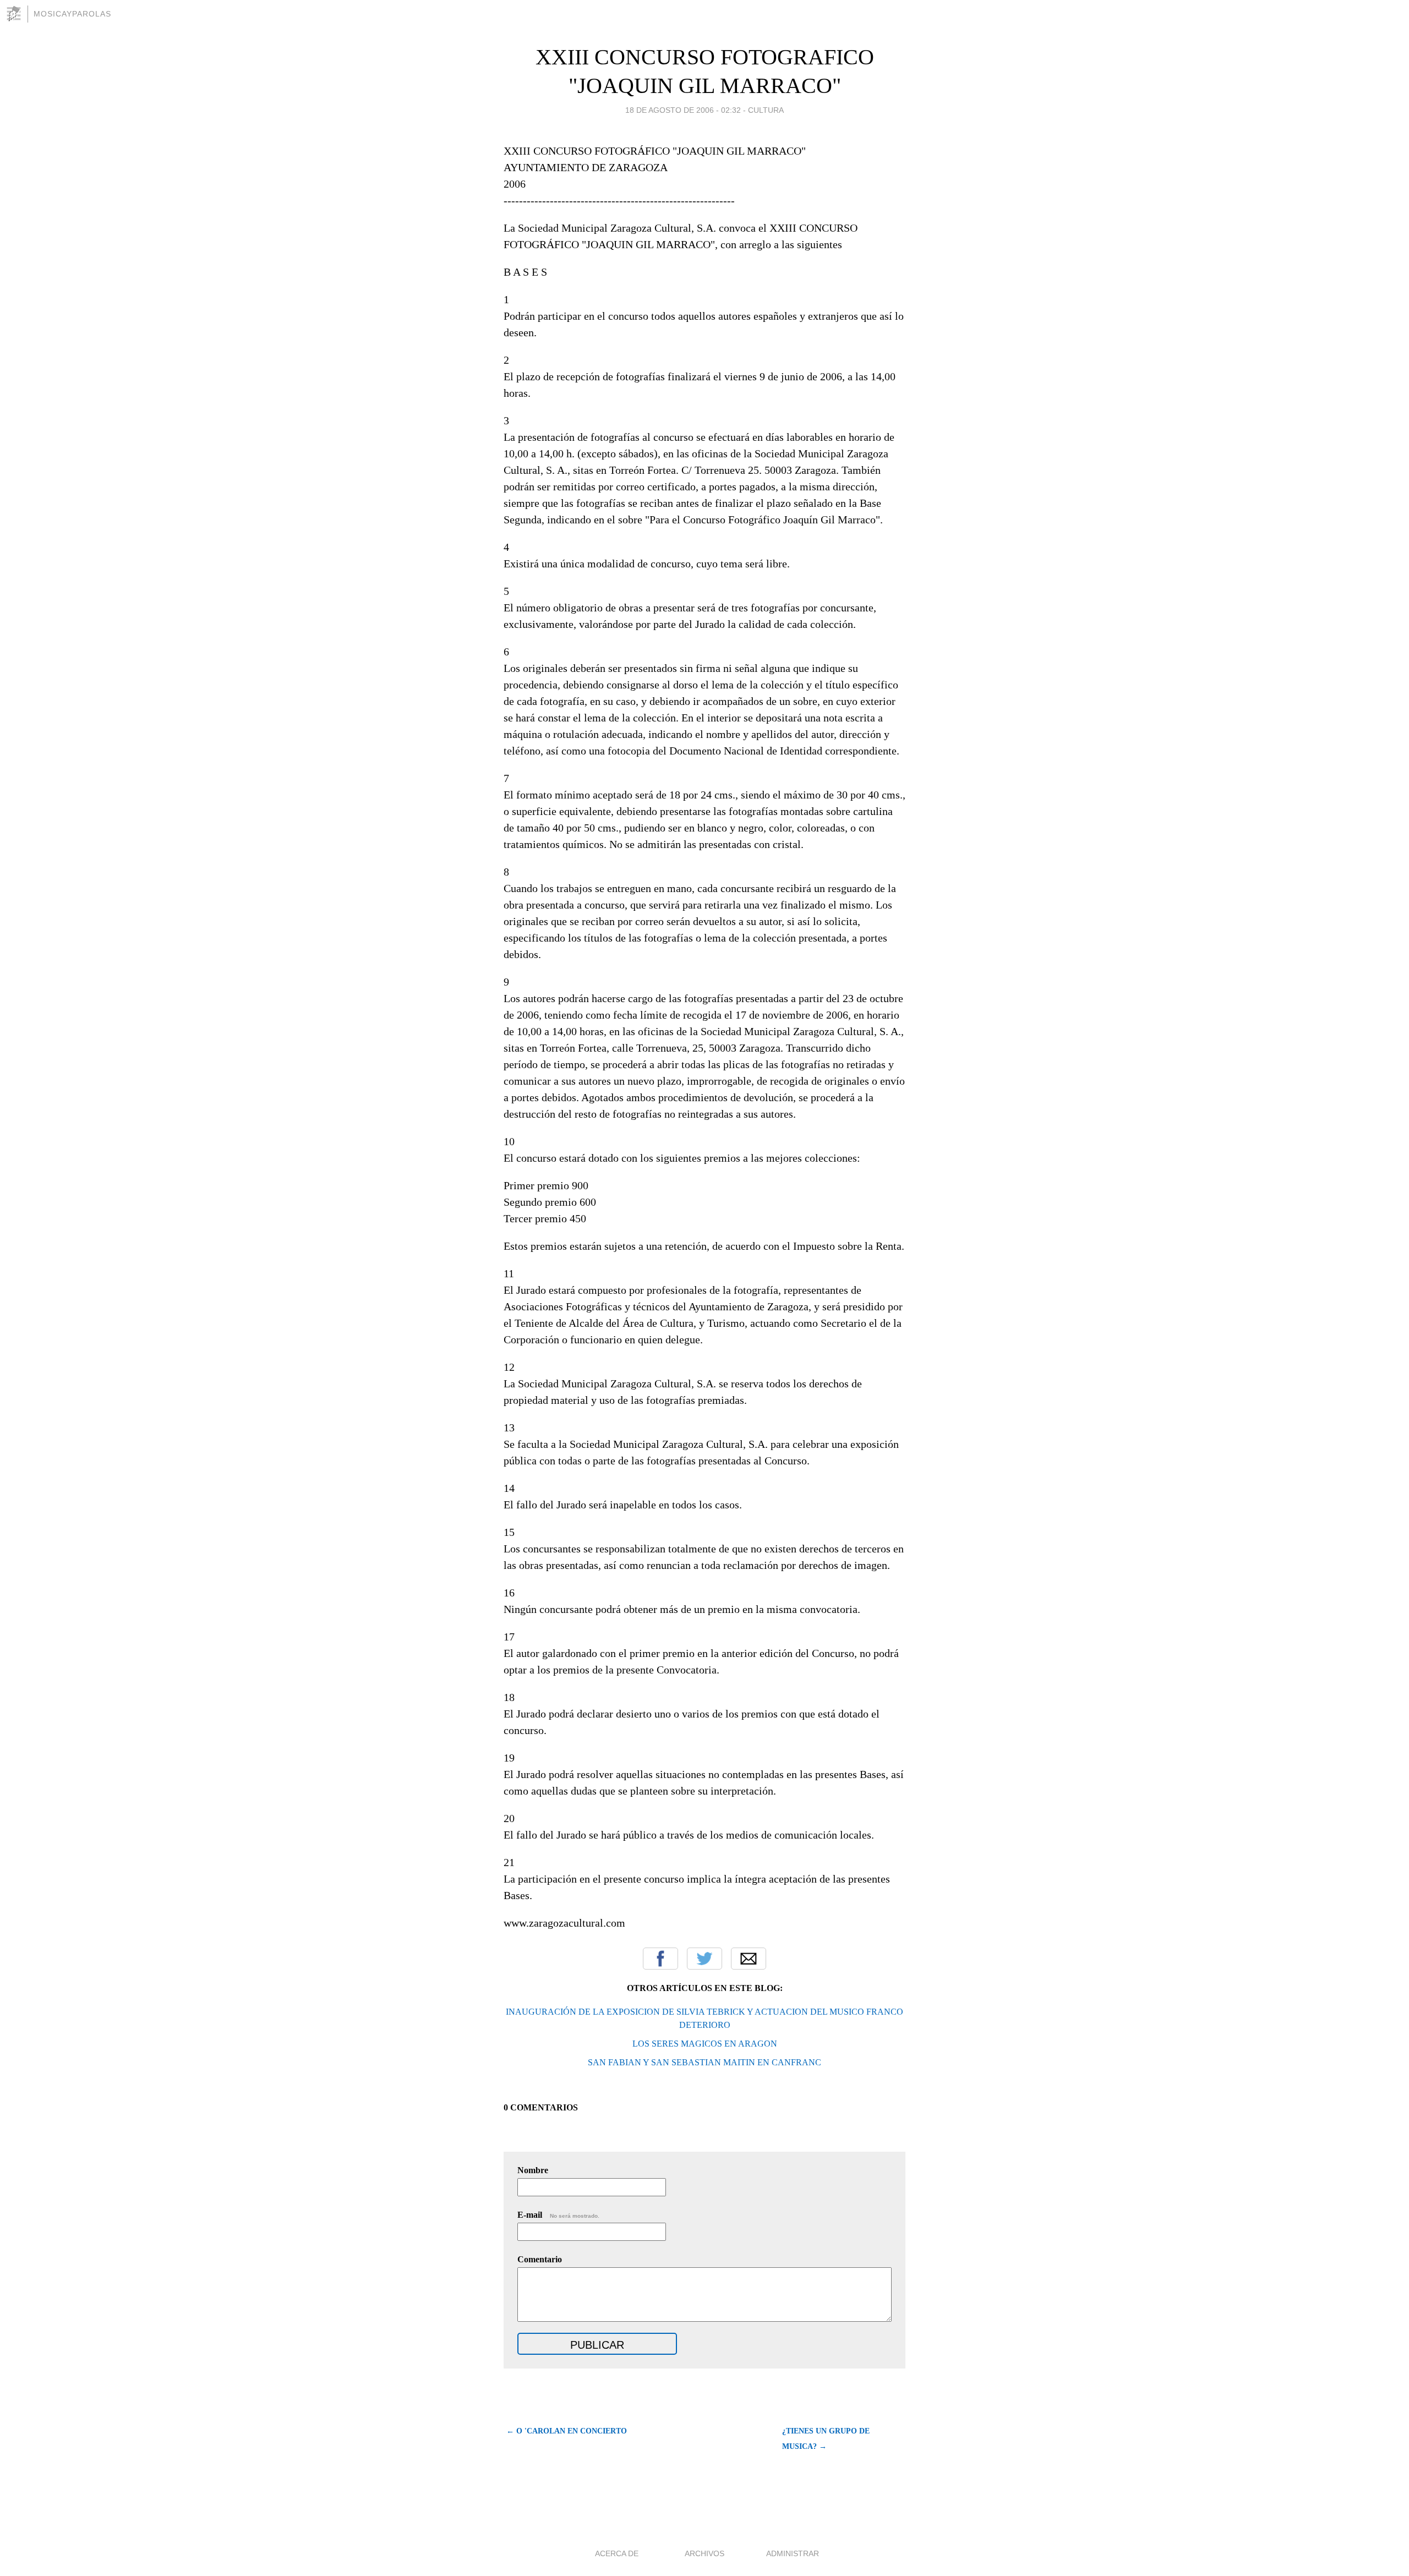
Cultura (766, 110)
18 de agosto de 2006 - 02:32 (683, 110)
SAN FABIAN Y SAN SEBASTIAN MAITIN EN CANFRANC (704, 2062)
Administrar (793, 2553)
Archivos (704, 2553)
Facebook (660, 1959)
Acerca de (617, 2553)
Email (749, 1959)
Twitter (704, 1959)
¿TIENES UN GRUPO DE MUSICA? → (826, 2439)
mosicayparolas (72, 14)
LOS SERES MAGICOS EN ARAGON (705, 2044)
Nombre (533, 2170)
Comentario (540, 2259)
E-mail (558, 2215)
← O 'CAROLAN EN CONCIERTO (567, 2431)
